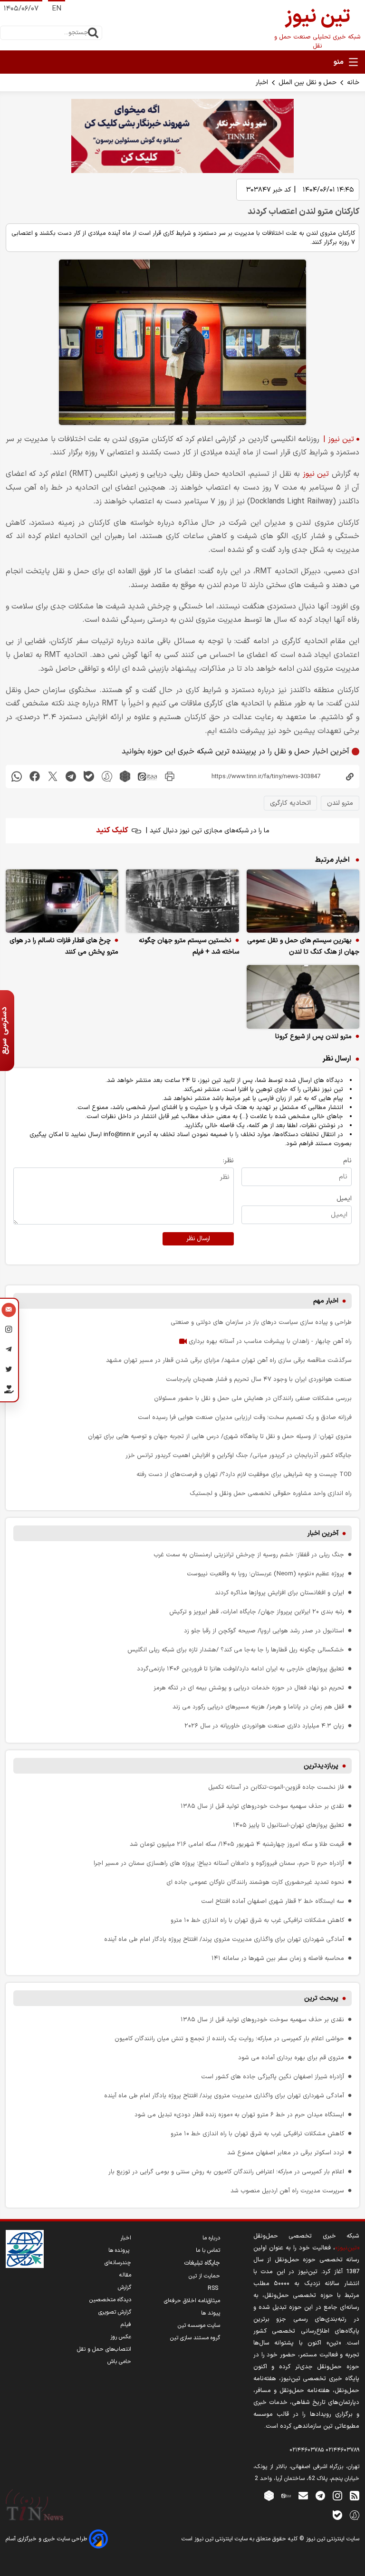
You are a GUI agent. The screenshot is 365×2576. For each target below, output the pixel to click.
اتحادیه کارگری (290, 803)
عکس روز (121, 2337)
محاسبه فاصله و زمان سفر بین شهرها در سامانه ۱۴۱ (278, 1958)
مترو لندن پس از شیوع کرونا (313, 1037)
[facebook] (35, 777)
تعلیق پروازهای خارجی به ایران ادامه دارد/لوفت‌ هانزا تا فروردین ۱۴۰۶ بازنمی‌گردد (240, 1669)
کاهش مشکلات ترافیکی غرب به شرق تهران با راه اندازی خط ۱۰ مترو (257, 1920)
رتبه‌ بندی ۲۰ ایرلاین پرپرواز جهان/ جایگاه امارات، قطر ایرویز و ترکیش (257, 1612)
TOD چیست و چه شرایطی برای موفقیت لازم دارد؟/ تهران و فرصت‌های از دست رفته (244, 1474)
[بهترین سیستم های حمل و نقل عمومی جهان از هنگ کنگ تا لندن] (303, 901)
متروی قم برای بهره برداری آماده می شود (291, 2058)
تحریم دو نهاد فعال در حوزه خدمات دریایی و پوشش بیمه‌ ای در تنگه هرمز (249, 1688)
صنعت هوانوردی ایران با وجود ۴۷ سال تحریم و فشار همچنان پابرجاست (259, 1379)
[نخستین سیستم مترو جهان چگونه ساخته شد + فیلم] (182, 901)
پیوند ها (211, 2313)
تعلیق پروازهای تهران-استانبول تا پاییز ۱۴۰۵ (288, 1825)
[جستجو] (93, 33)
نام (347, 1161)
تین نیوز (316, 474)
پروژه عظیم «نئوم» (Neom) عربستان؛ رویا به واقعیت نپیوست (265, 1574)
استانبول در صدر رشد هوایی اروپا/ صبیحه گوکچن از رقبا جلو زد (264, 1631)
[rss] (355, 2495)
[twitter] (53, 777)
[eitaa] (147, 777)
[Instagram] (9, 1331)
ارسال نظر (198, 1239)
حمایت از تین (204, 2276)
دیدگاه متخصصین (110, 2300)
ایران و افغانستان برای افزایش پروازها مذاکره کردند (279, 1593)
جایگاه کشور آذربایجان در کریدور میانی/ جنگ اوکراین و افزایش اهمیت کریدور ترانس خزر (239, 1455)
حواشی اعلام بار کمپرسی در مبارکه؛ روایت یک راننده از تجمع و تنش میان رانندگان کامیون (229, 2039)
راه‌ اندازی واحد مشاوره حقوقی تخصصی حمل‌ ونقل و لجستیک (271, 1493)
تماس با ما (208, 2250)
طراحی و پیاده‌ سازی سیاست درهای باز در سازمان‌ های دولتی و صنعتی (261, 1322)
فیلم (126, 2325)
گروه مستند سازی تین (195, 2338)
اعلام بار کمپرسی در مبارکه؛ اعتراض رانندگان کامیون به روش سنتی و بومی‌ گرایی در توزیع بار (226, 2172)
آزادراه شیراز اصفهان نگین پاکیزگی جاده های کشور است (273, 2077)
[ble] (89, 777)
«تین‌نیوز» (347, 2248)
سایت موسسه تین (199, 2325)
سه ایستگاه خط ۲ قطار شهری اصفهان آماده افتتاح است (273, 1901)
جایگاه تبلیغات (202, 2263)
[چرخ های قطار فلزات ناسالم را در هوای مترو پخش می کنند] (62, 901)
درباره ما (211, 2238)
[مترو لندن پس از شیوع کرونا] (303, 997)
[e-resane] (25, 2249)
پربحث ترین (321, 1998)
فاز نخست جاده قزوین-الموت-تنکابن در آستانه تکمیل (276, 1787)
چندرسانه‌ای (118, 2263)
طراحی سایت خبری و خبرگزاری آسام (47, 2539)
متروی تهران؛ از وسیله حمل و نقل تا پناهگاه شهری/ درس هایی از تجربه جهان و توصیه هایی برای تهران (220, 1436)
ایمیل (344, 1199)
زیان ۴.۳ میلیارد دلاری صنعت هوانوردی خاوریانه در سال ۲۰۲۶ (264, 1726)
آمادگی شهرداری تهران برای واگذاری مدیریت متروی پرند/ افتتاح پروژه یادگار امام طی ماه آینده (224, 1939)
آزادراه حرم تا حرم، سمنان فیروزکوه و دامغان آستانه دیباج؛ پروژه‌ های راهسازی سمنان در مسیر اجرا (219, 1863)
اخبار (262, 82)
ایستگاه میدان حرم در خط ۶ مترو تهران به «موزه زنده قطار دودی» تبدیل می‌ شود (239, 2115)
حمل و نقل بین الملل (307, 82)
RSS (214, 2288)
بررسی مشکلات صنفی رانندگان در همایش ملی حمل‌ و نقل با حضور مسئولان (253, 1398)
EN (57, 9)
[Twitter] (9, 1371)
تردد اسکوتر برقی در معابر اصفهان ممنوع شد (286, 2153)
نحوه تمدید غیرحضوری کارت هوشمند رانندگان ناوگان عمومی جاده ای (255, 1882)
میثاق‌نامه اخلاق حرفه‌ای (192, 2301)
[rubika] (125, 777)
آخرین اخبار (323, 1533)
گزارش (125, 2287)
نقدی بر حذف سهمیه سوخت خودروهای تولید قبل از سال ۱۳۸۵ (262, 1806)
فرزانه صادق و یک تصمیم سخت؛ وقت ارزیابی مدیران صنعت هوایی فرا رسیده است (245, 1417)
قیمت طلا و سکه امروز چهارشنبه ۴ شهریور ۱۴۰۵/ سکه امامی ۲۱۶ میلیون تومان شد (237, 1844)
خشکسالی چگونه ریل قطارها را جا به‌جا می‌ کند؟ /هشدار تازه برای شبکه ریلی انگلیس (236, 1650)
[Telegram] (9, 1351)
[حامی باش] (9, 1391)
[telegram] (71, 777)
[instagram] (337, 2495)
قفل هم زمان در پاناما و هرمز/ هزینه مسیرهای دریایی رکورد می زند (258, 1707)
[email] (303, 2495)
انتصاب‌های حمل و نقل (104, 2349)
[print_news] (170, 777)
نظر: (228, 1161)
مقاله (125, 2275)
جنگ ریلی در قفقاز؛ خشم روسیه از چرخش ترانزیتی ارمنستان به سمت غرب (249, 1555)
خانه (353, 82)
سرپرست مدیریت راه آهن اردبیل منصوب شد (287, 2191)
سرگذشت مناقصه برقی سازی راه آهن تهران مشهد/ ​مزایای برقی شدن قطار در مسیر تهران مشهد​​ (229, 1360)
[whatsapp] (17, 777)
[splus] (355, 2515)
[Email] (9, 1311)
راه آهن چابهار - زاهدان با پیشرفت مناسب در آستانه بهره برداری (269, 1341)
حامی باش (119, 2362)
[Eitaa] (286, 2495)
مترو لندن (340, 803)
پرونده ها (120, 2250)
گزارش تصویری (115, 2312)
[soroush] (107, 777)
